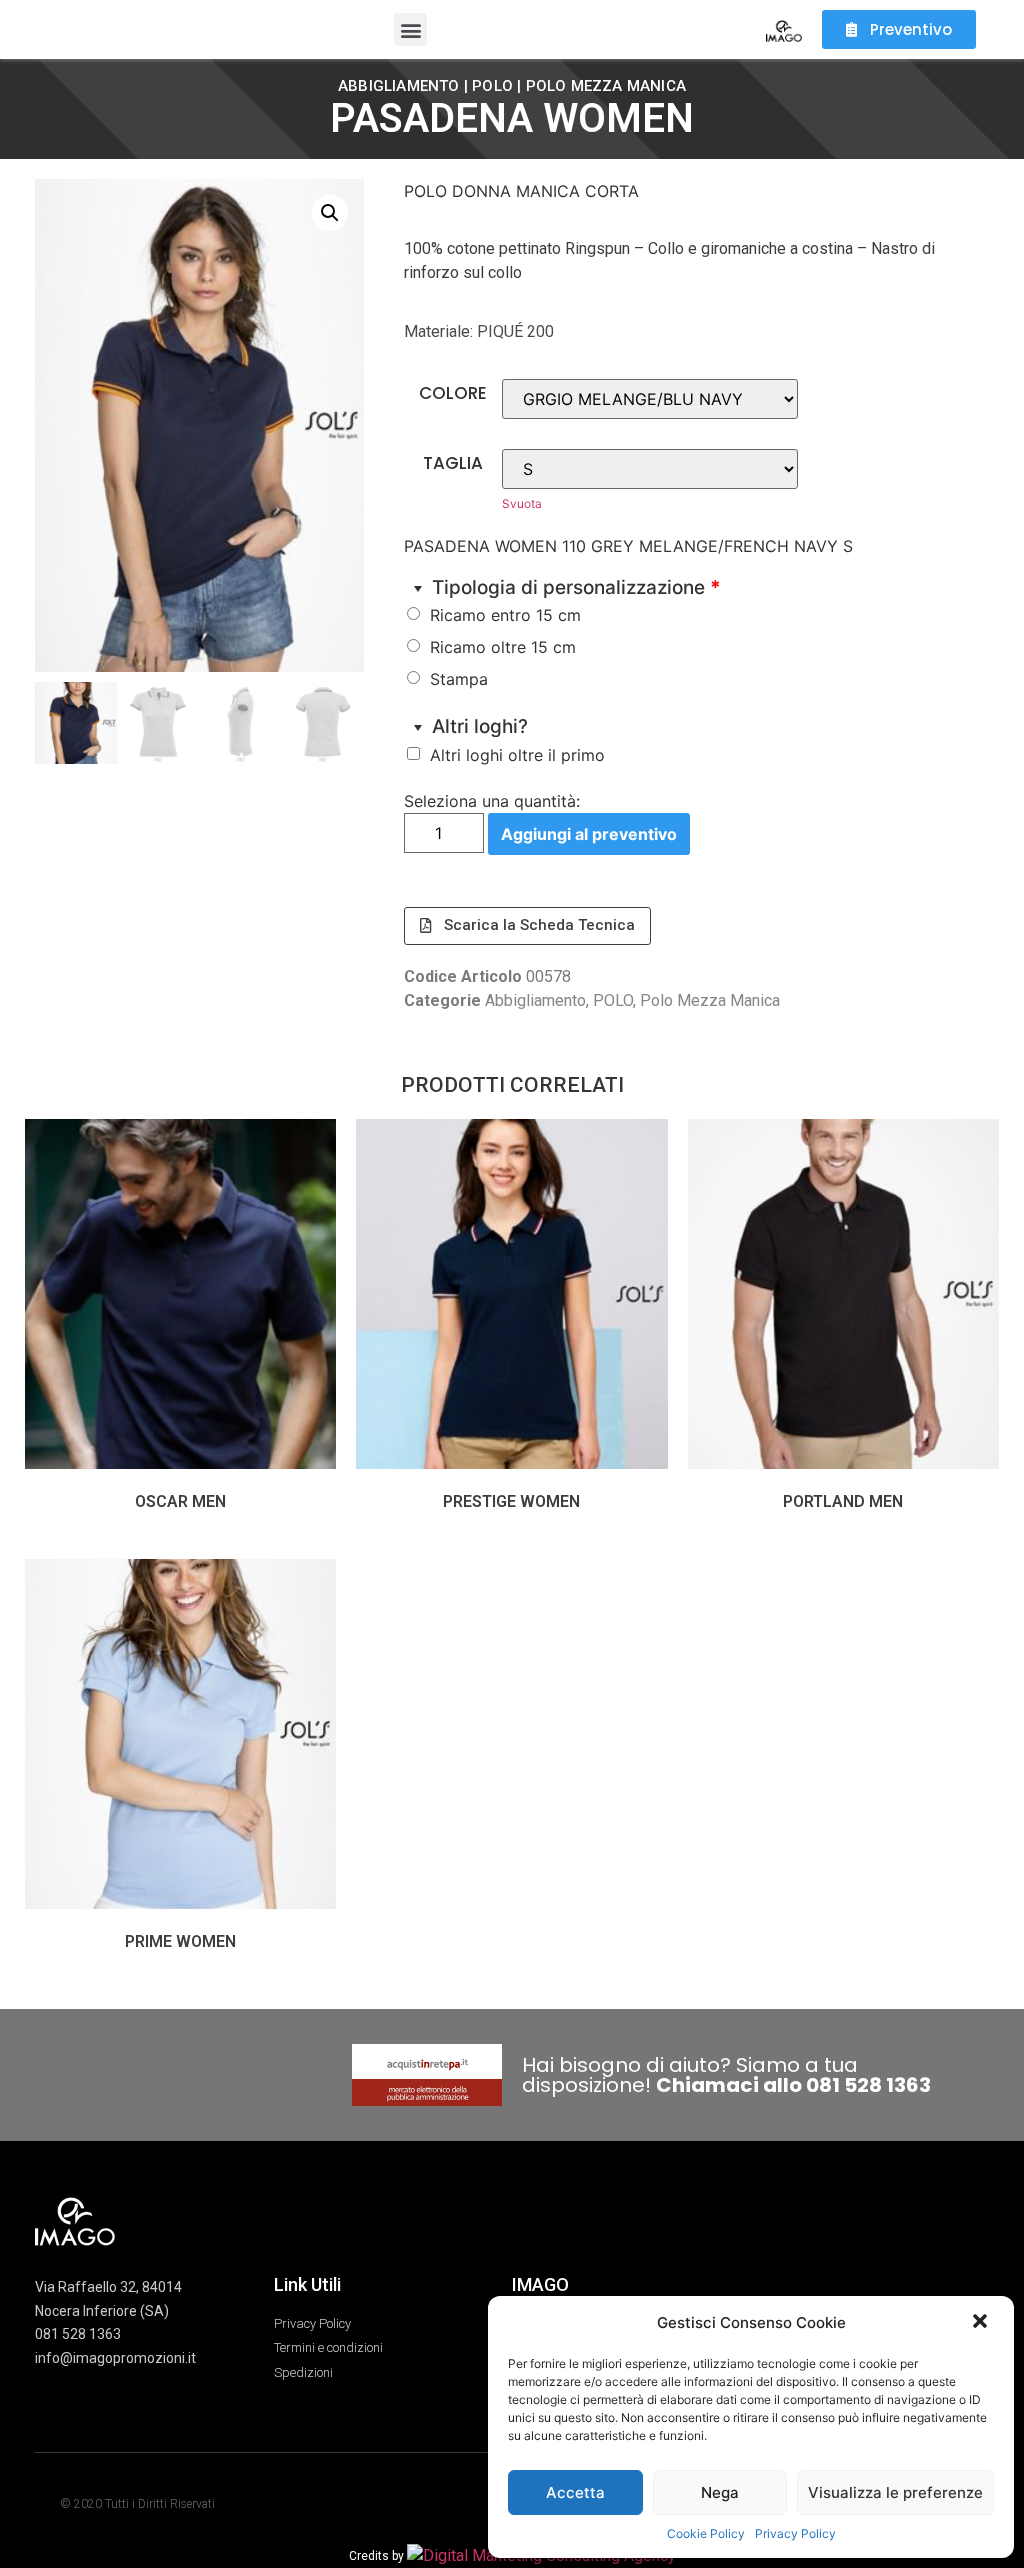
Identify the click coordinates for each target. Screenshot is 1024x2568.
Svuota (522, 503)
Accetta (575, 2492)
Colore (453, 393)
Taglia (453, 463)
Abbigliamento (399, 86)
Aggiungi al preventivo (589, 834)
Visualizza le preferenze (895, 2492)
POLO (492, 86)
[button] (982, 2323)
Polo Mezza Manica (606, 86)
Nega (720, 2492)
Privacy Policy (795, 2533)
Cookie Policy (706, 2533)
